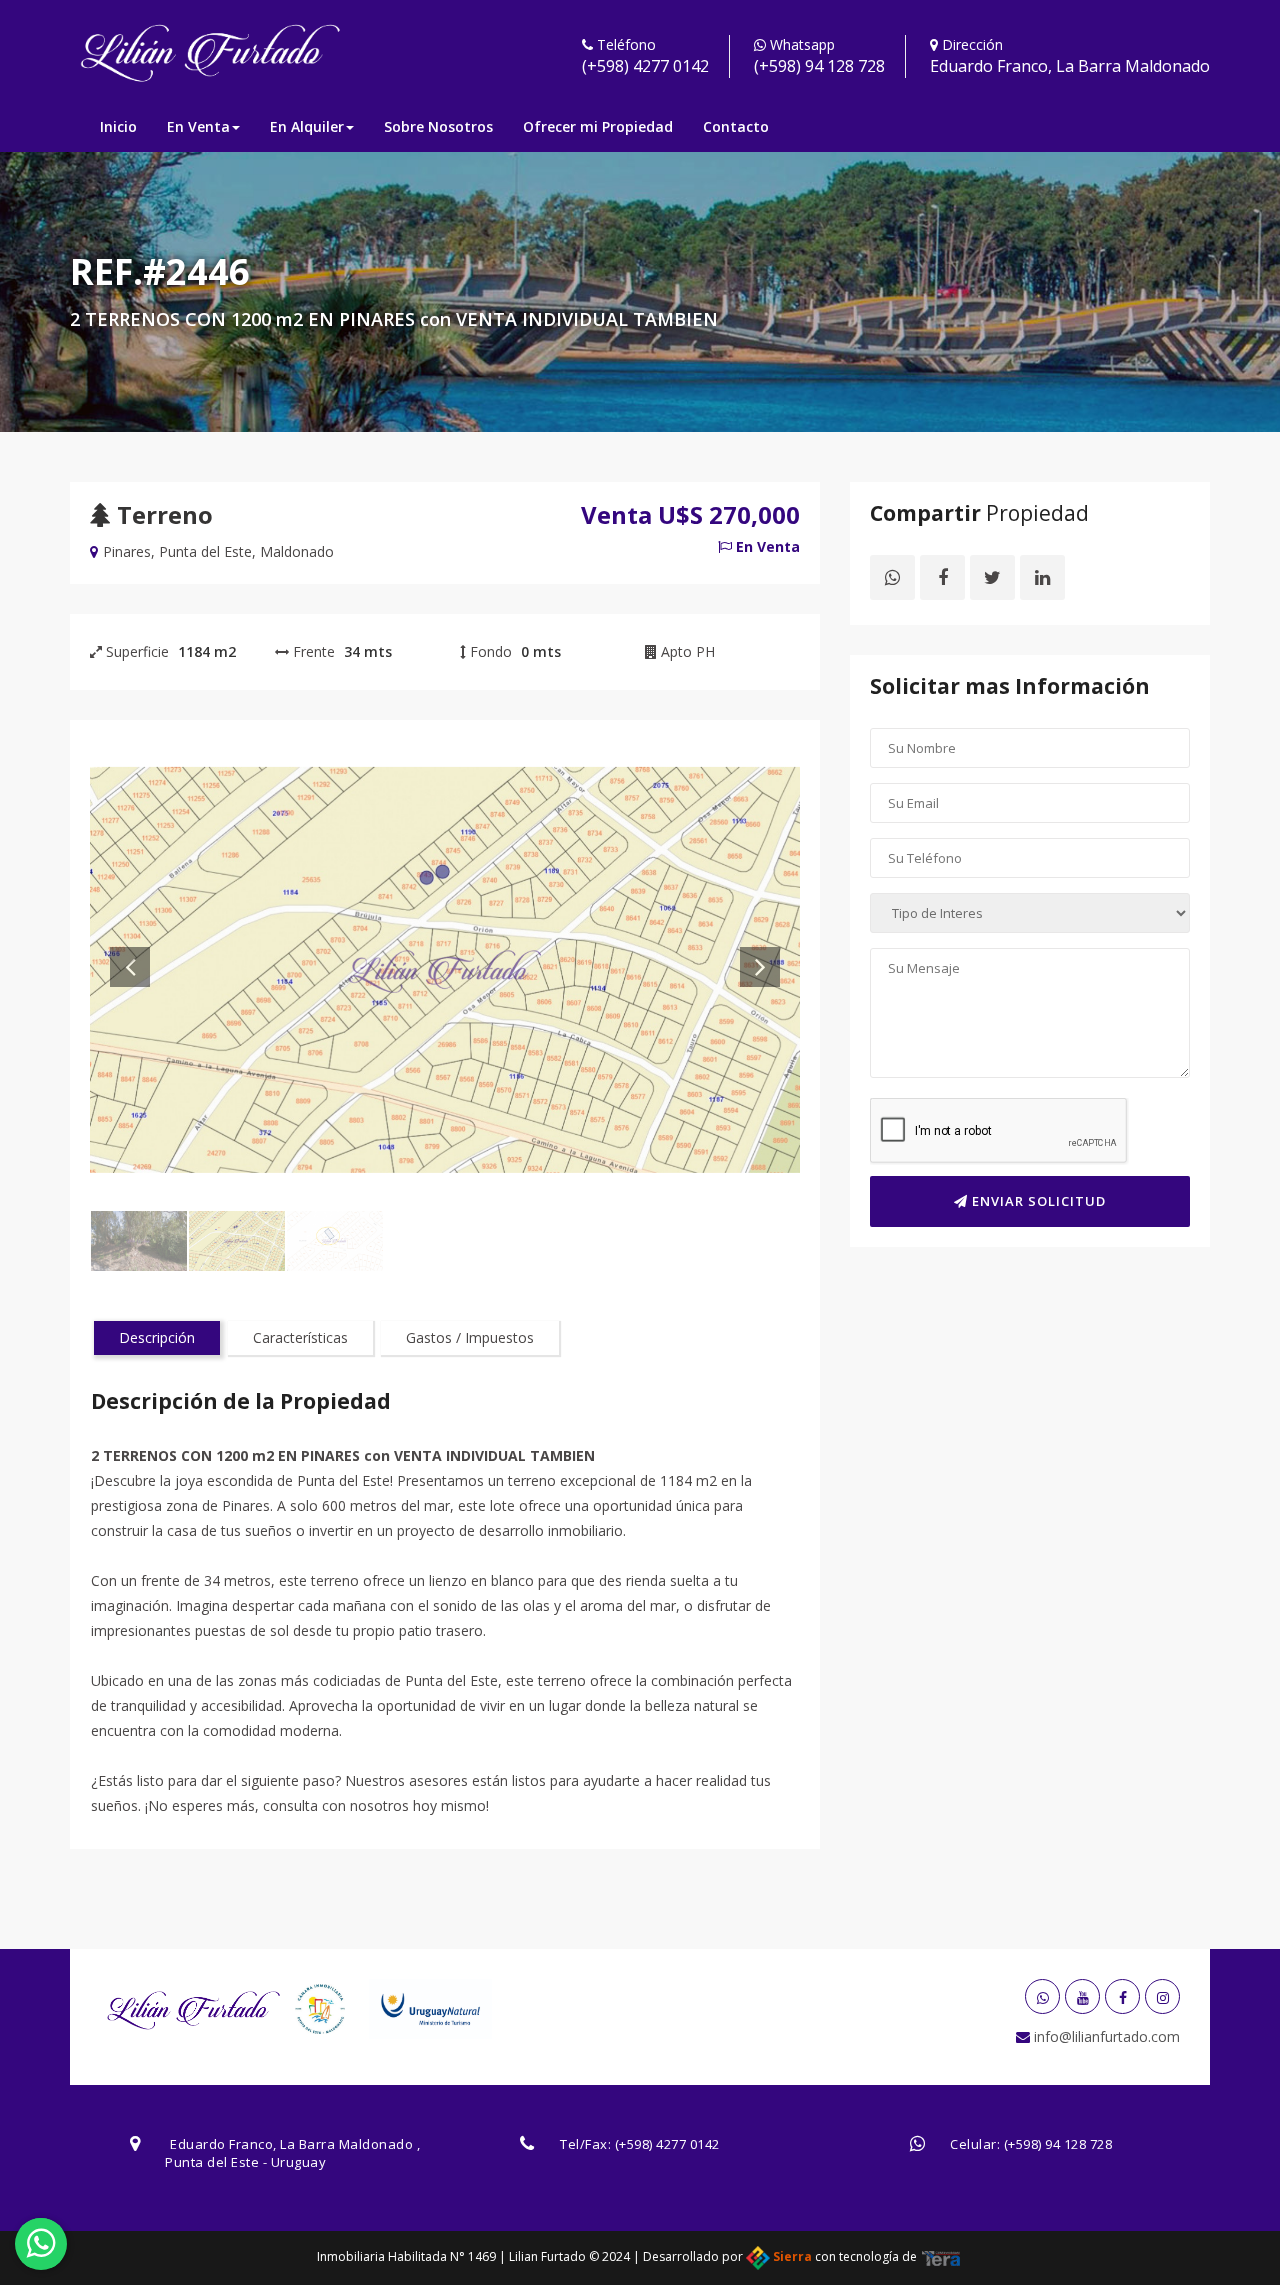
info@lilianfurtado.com (1105, 2036)
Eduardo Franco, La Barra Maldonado (1070, 66)
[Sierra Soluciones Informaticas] (941, 2256)
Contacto (736, 126)
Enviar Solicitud (1037, 1201)
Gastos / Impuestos (470, 1337)
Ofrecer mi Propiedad (598, 126)
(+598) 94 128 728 (819, 66)
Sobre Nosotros (438, 126)
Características (300, 1337)
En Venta (198, 126)
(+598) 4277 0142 (645, 66)
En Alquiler (307, 126)
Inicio (118, 126)
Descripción (157, 1337)
